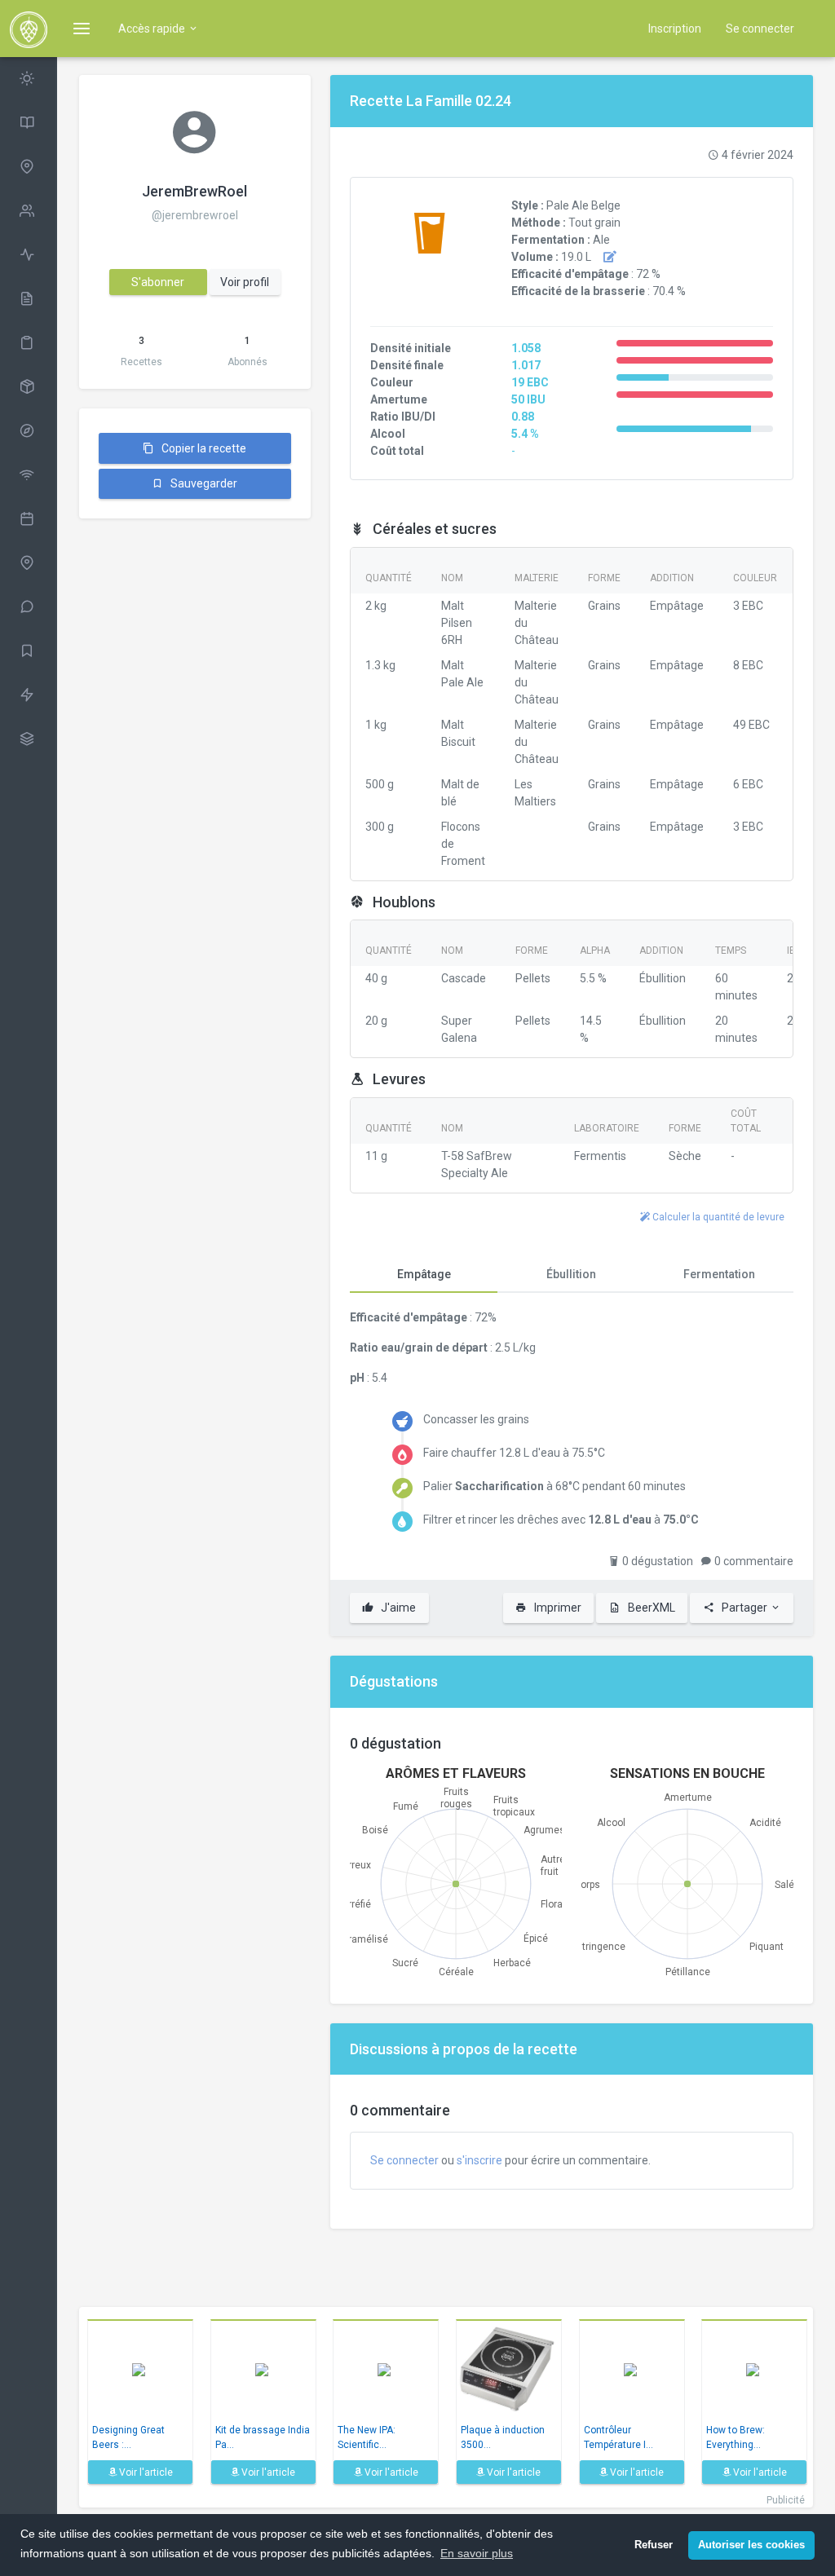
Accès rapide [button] (153, 29)
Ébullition (571, 1274)
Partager (744, 1608)
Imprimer (557, 1608)
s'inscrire (479, 2160)
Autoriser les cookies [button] (751, 2545)
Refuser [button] (654, 2545)
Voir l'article (145, 2472)
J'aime (397, 1608)
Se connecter (760, 29)
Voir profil (245, 282)
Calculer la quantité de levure (717, 1217)
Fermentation (719, 1274)
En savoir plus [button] (477, 2553)
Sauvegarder (203, 483)
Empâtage (424, 1274)
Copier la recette (203, 448)
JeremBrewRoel (194, 191)
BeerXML (650, 1608)
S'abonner (158, 282)
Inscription (675, 29)
